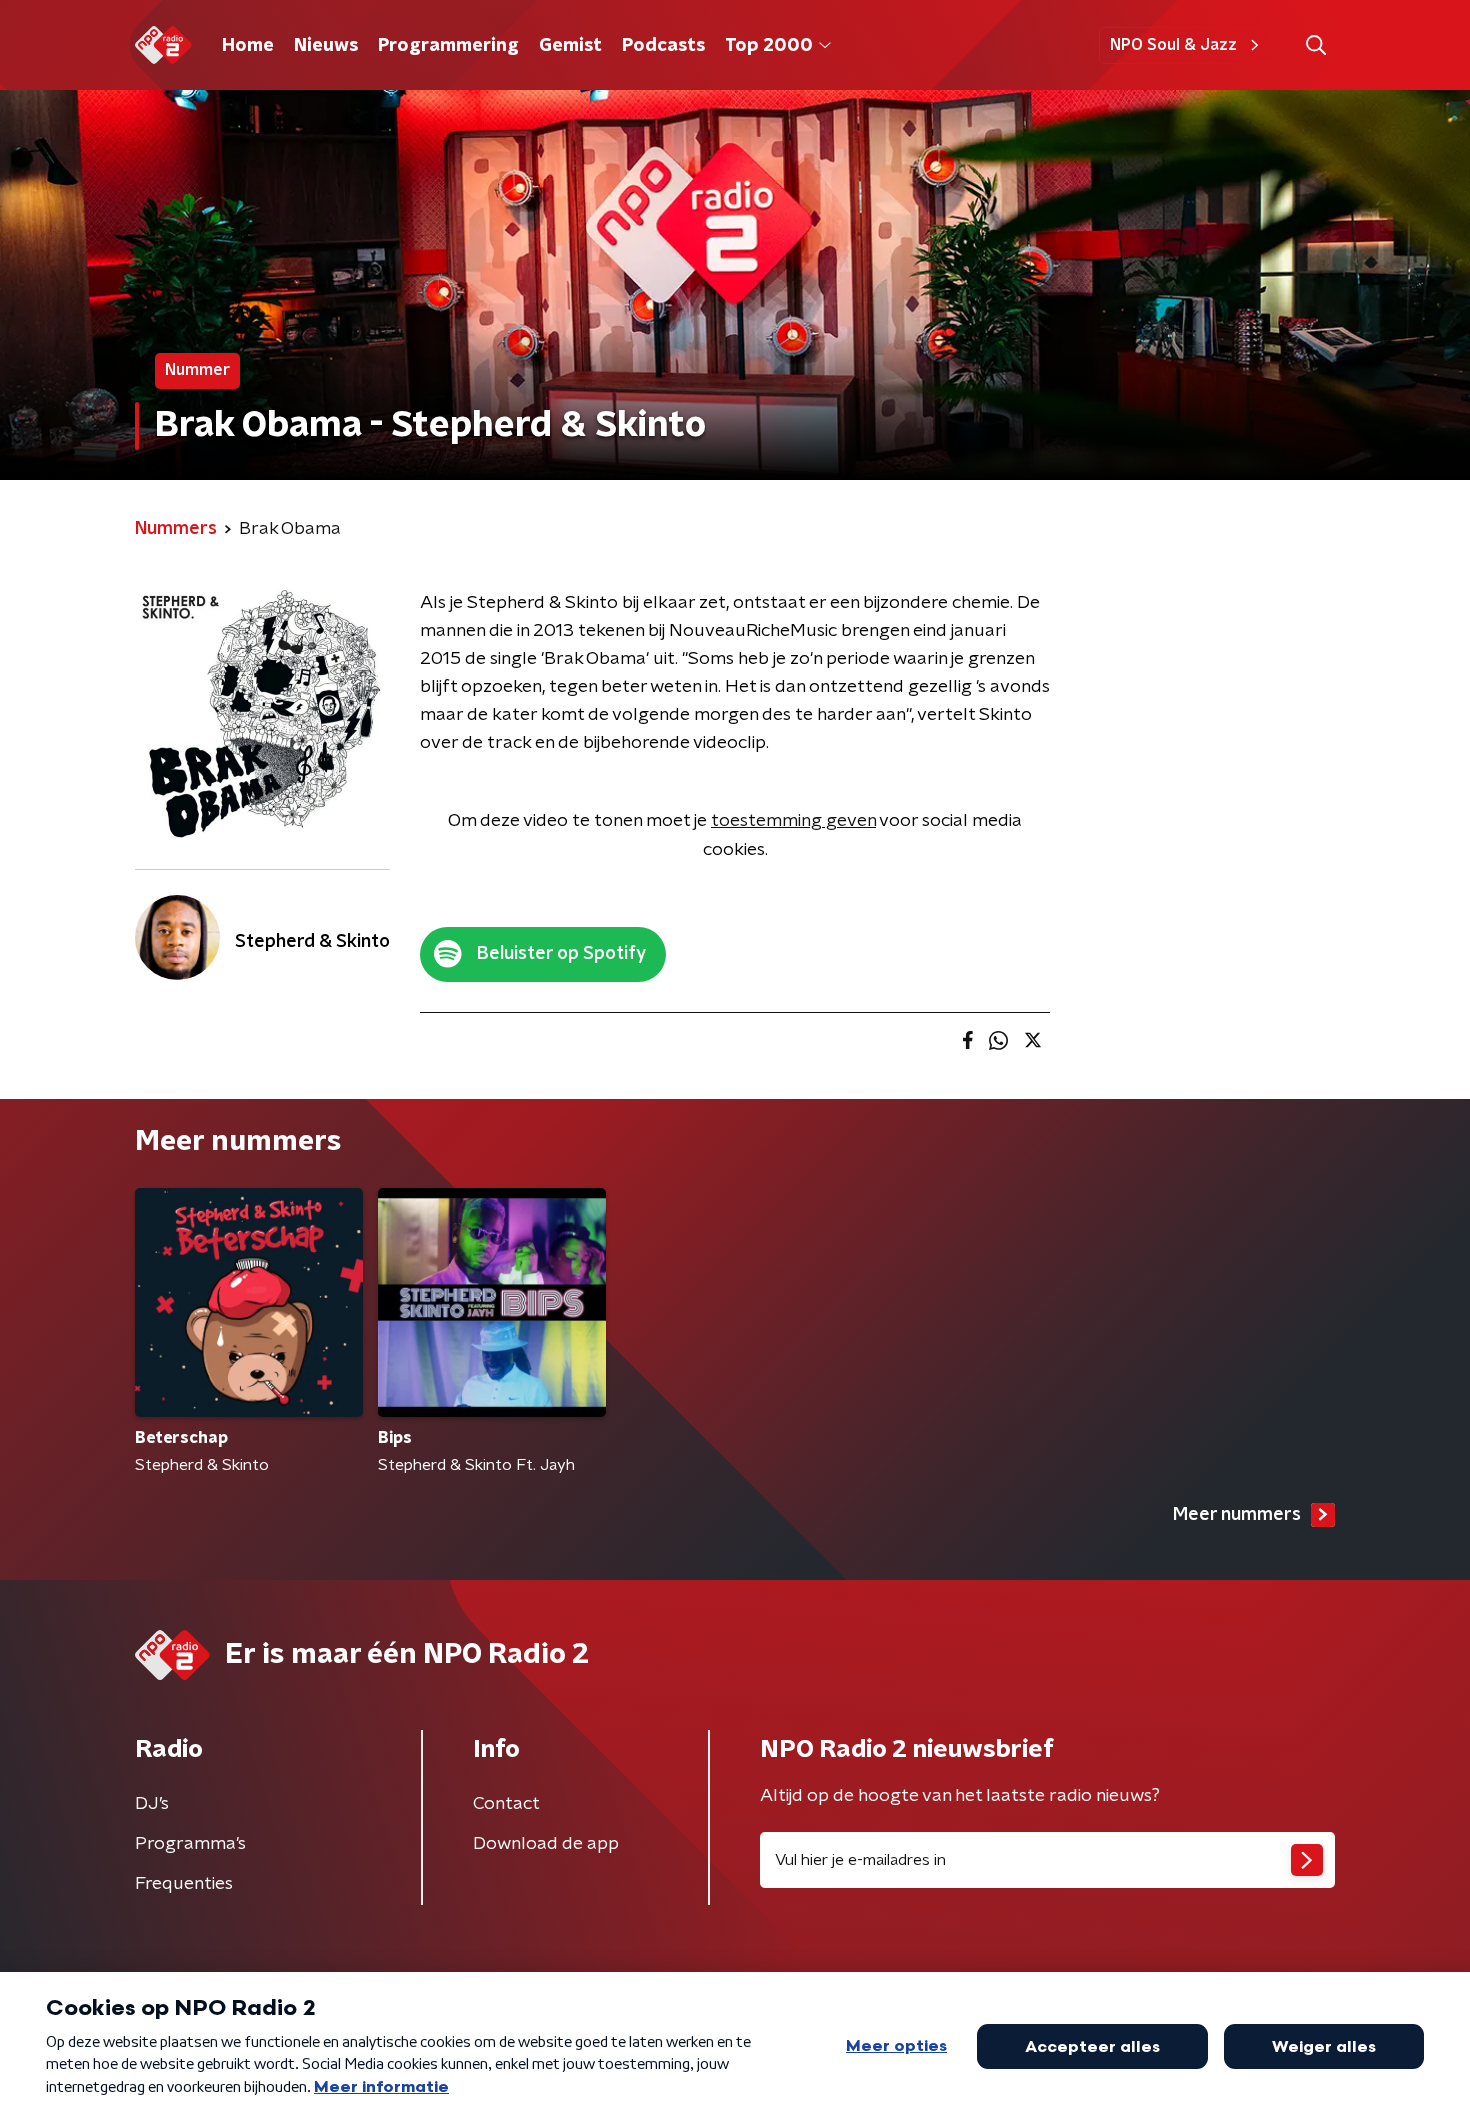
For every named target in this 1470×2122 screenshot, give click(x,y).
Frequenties (184, 1884)
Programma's (190, 1844)
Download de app (546, 1844)
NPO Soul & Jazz (1173, 45)
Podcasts (663, 46)
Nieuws (326, 46)
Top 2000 (769, 46)
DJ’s (152, 1804)
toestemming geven (793, 821)
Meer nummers (1237, 1515)
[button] (1315, 45)
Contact (506, 1804)
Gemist (570, 46)
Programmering (448, 46)
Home (248, 46)
